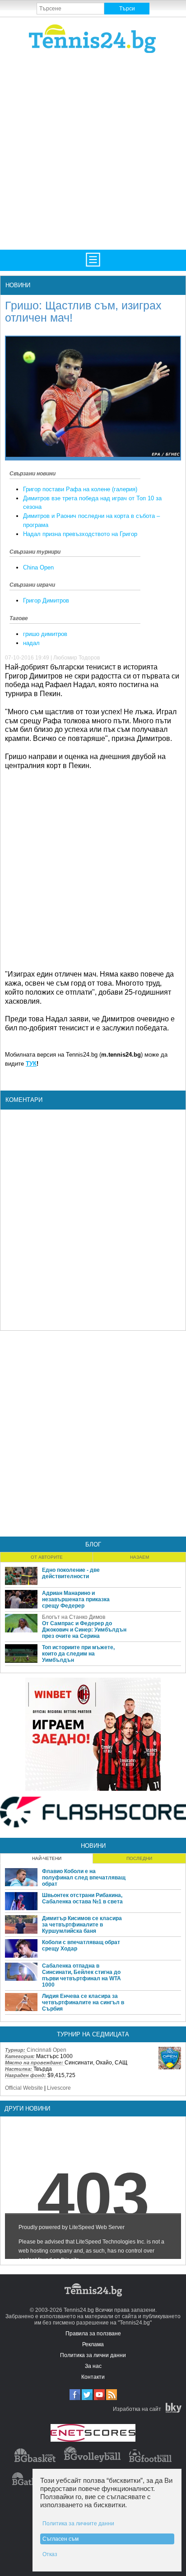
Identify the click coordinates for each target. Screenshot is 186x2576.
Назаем (139, 1557)
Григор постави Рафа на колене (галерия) (80, 489)
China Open (38, 567)
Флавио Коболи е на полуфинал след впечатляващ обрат (84, 1878)
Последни (139, 1858)
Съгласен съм (60, 2539)
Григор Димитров (46, 600)
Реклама (93, 2344)
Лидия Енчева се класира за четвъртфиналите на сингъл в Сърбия (83, 2002)
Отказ (50, 2554)
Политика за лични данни (93, 2355)
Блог (93, 1544)
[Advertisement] (93, 151)
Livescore (59, 2088)
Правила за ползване (93, 2334)
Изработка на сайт (137, 2409)
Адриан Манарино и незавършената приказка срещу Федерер (76, 1599)
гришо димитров (45, 634)
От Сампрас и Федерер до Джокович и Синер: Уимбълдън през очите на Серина (84, 1630)
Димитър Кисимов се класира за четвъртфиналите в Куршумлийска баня (82, 1925)
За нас (93, 2366)
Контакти (93, 2377)
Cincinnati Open (46, 2050)
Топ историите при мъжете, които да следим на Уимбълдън (78, 1654)
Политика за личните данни (78, 2524)
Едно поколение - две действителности (71, 1573)
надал (31, 643)
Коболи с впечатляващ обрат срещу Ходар (81, 1945)
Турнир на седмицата (93, 2034)
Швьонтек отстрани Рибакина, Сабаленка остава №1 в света (82, 1898)
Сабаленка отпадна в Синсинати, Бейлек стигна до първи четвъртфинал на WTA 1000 (81, 1975)
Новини (18, 285)
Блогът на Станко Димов (74, 1617)
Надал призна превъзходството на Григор (80, 534)
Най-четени (47, 1858)
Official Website (24, 2088)
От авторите (47, 1557)
